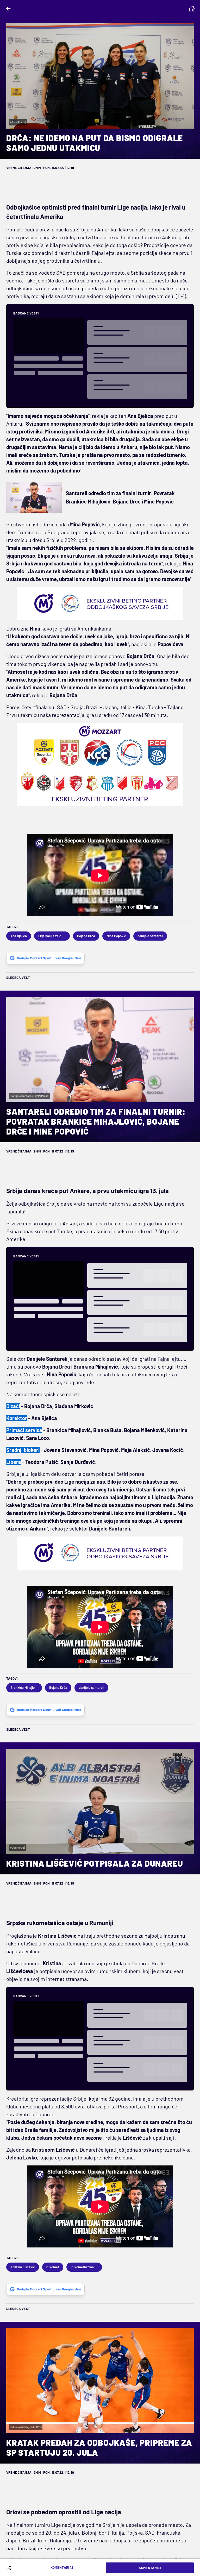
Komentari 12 (62, 2567)
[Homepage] (192, 9)
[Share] (10, 2568)
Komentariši (150, 2568)
